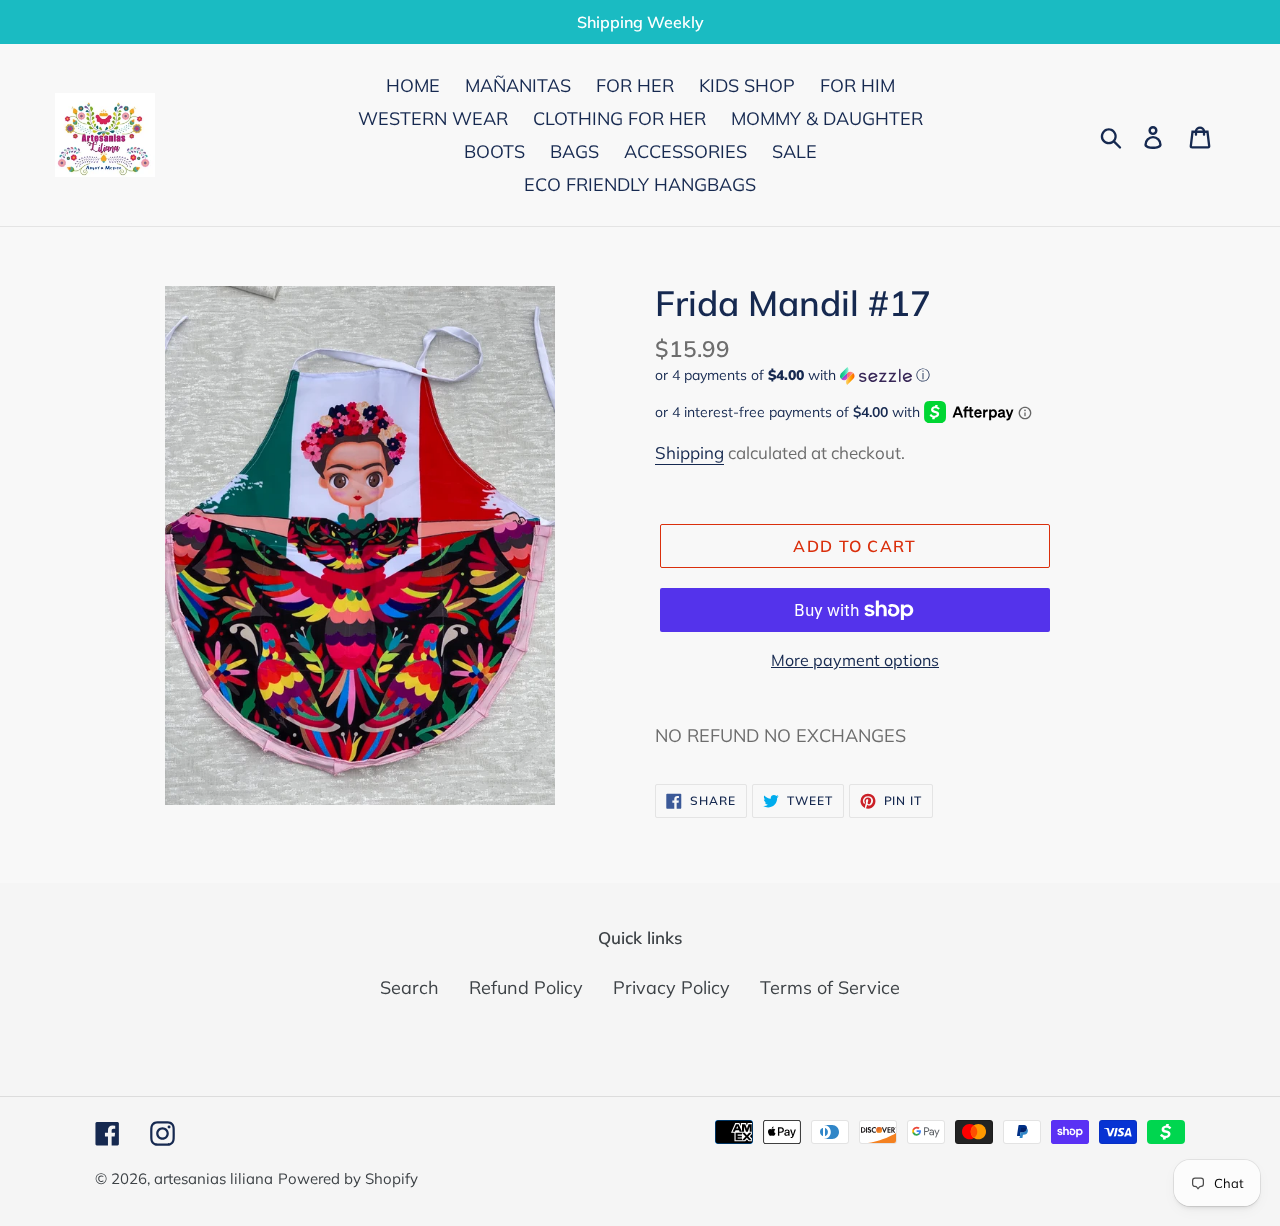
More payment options (855, 660)
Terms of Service (830, 987)
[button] (920, 375)
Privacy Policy (671, 987)
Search (409, 987)
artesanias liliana (213, 1178)
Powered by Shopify (348, 1178)
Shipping (689, 452)
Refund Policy (526, 987)
